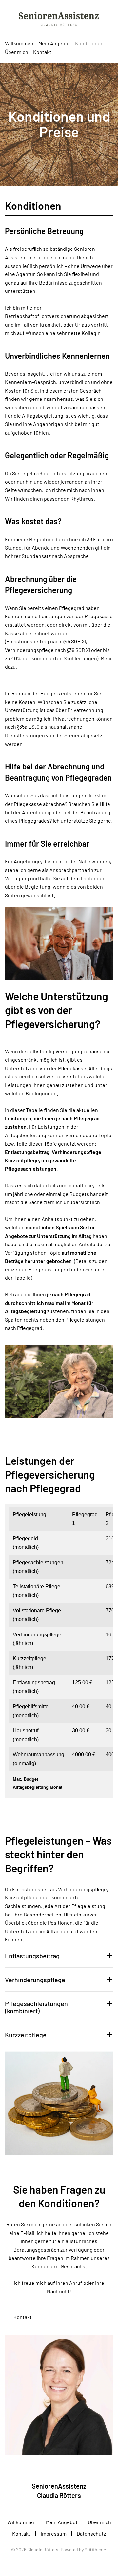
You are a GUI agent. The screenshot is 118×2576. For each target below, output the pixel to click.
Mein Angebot (62, 2522)
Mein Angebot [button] (54, 43)
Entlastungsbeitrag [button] (32, 1956)
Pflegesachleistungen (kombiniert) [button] (36, 2007)
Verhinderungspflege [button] (35, 1980)
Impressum (54, 2533)
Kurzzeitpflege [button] (26, 2035)
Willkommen (19, 43)
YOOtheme (95, 2550)
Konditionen (89, 43)
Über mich (17, 52)
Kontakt (42, 52)
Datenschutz (91, 2533)
